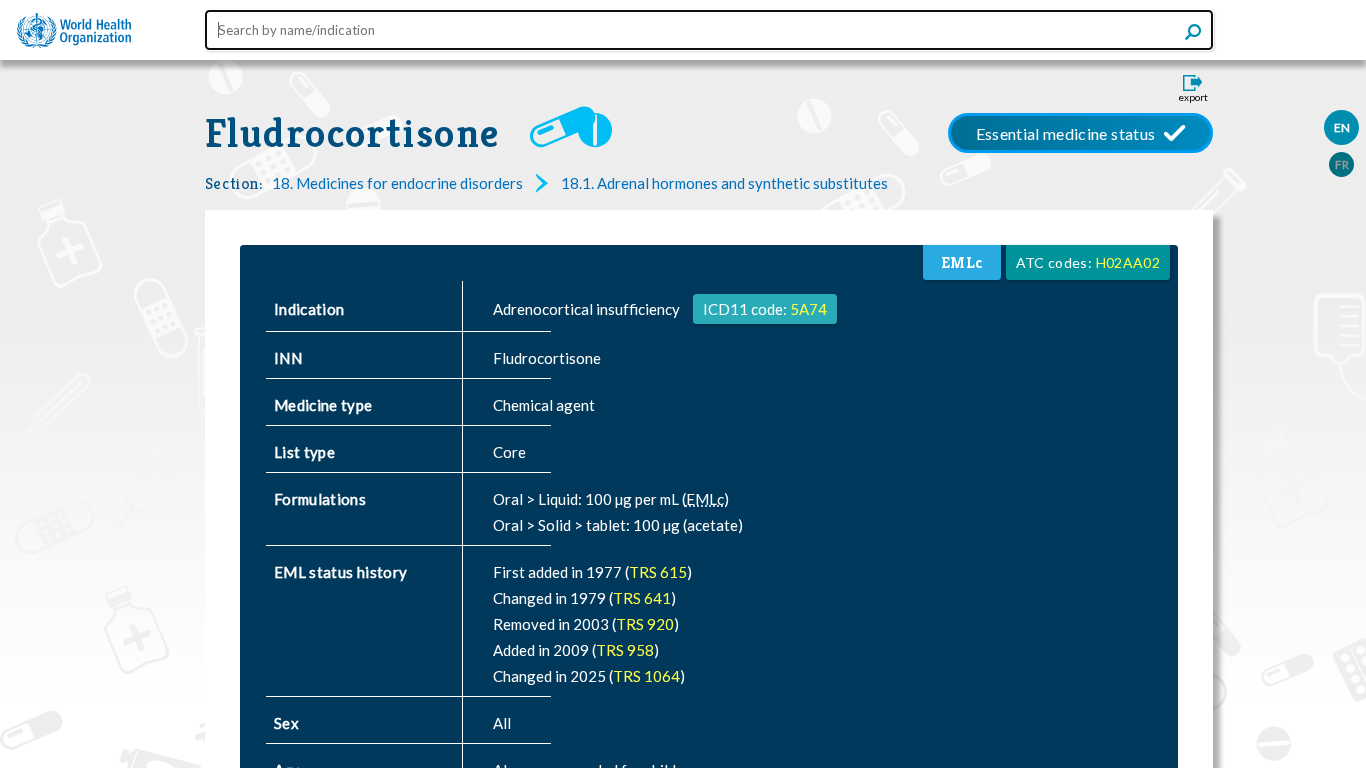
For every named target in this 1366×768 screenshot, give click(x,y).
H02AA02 (1128, 262)
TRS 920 (645, 624)
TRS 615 (658, 572)
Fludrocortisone (352, 133)
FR (1342, 164)
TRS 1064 (646, 676)
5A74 (808, 309)
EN (1342, 127)
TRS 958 (625, 650)
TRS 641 (642, 598)
